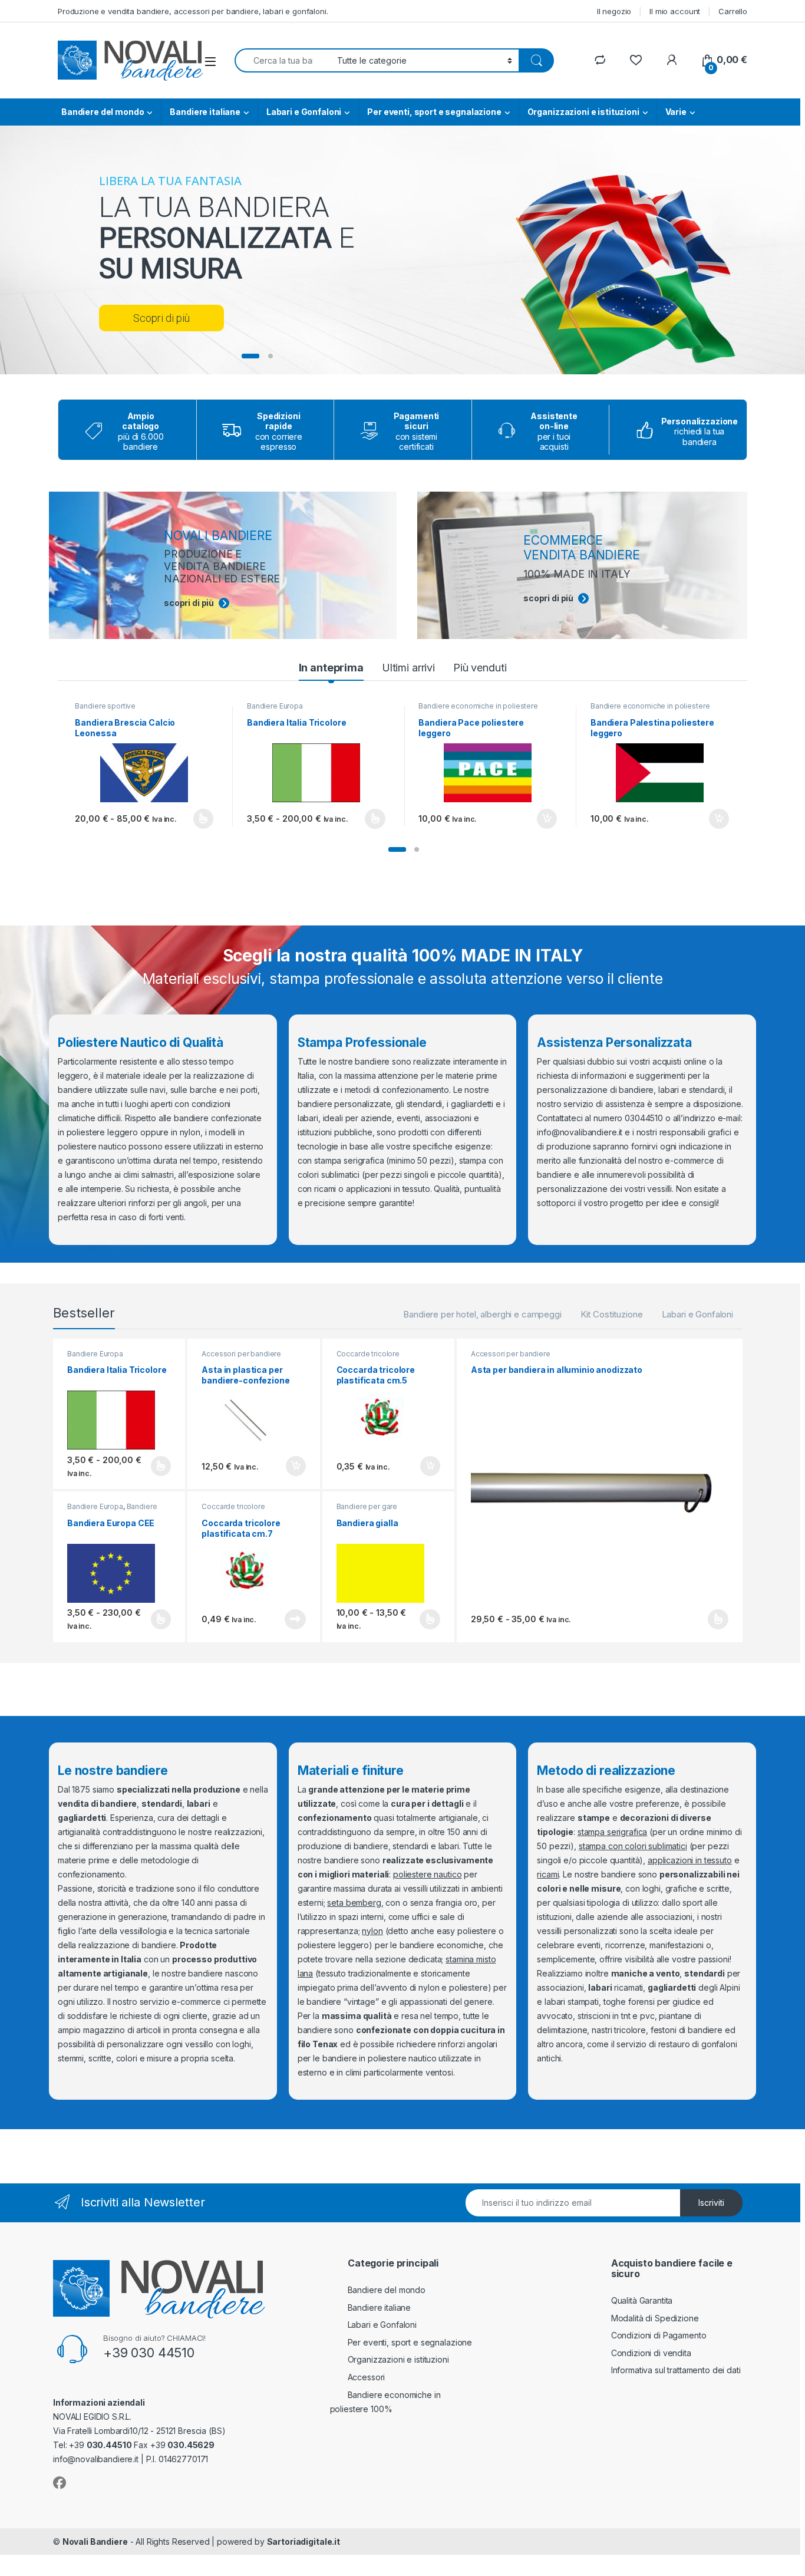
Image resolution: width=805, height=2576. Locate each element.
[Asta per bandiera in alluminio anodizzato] (600, 1493)
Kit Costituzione (612, 1314)
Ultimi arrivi (408, 668)
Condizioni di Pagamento (659, 2335)
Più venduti (480, 668)
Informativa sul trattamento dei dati (676, 2370)
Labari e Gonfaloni (304, 112)
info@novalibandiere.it (580, 1132)
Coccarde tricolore (368, 1354)
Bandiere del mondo (103, 112)
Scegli (202, 819)
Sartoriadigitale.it (303, 2542)
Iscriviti (711, 2203)
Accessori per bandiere (241, 1354)
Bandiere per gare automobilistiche (367, 1510)
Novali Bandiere (95, 2542)
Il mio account (675, 11)
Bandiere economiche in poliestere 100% (478, 710)
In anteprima (331, 668)
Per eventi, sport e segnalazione (434, 112)
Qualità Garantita (642, 2300)
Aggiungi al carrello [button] (540, 819)
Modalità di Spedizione (655, 2318)
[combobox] (283, 60)
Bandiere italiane (205, 112)
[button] (397, 849)
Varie (676, 112)
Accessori (367, 2377)
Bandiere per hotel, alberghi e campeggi (482, 1314)
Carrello (733, 11)
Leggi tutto (295, 1619)
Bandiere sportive (105, 706)
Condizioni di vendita (651, 2353)
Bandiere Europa (275, 706)
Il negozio (614, 11)
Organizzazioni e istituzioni (583, 112)
